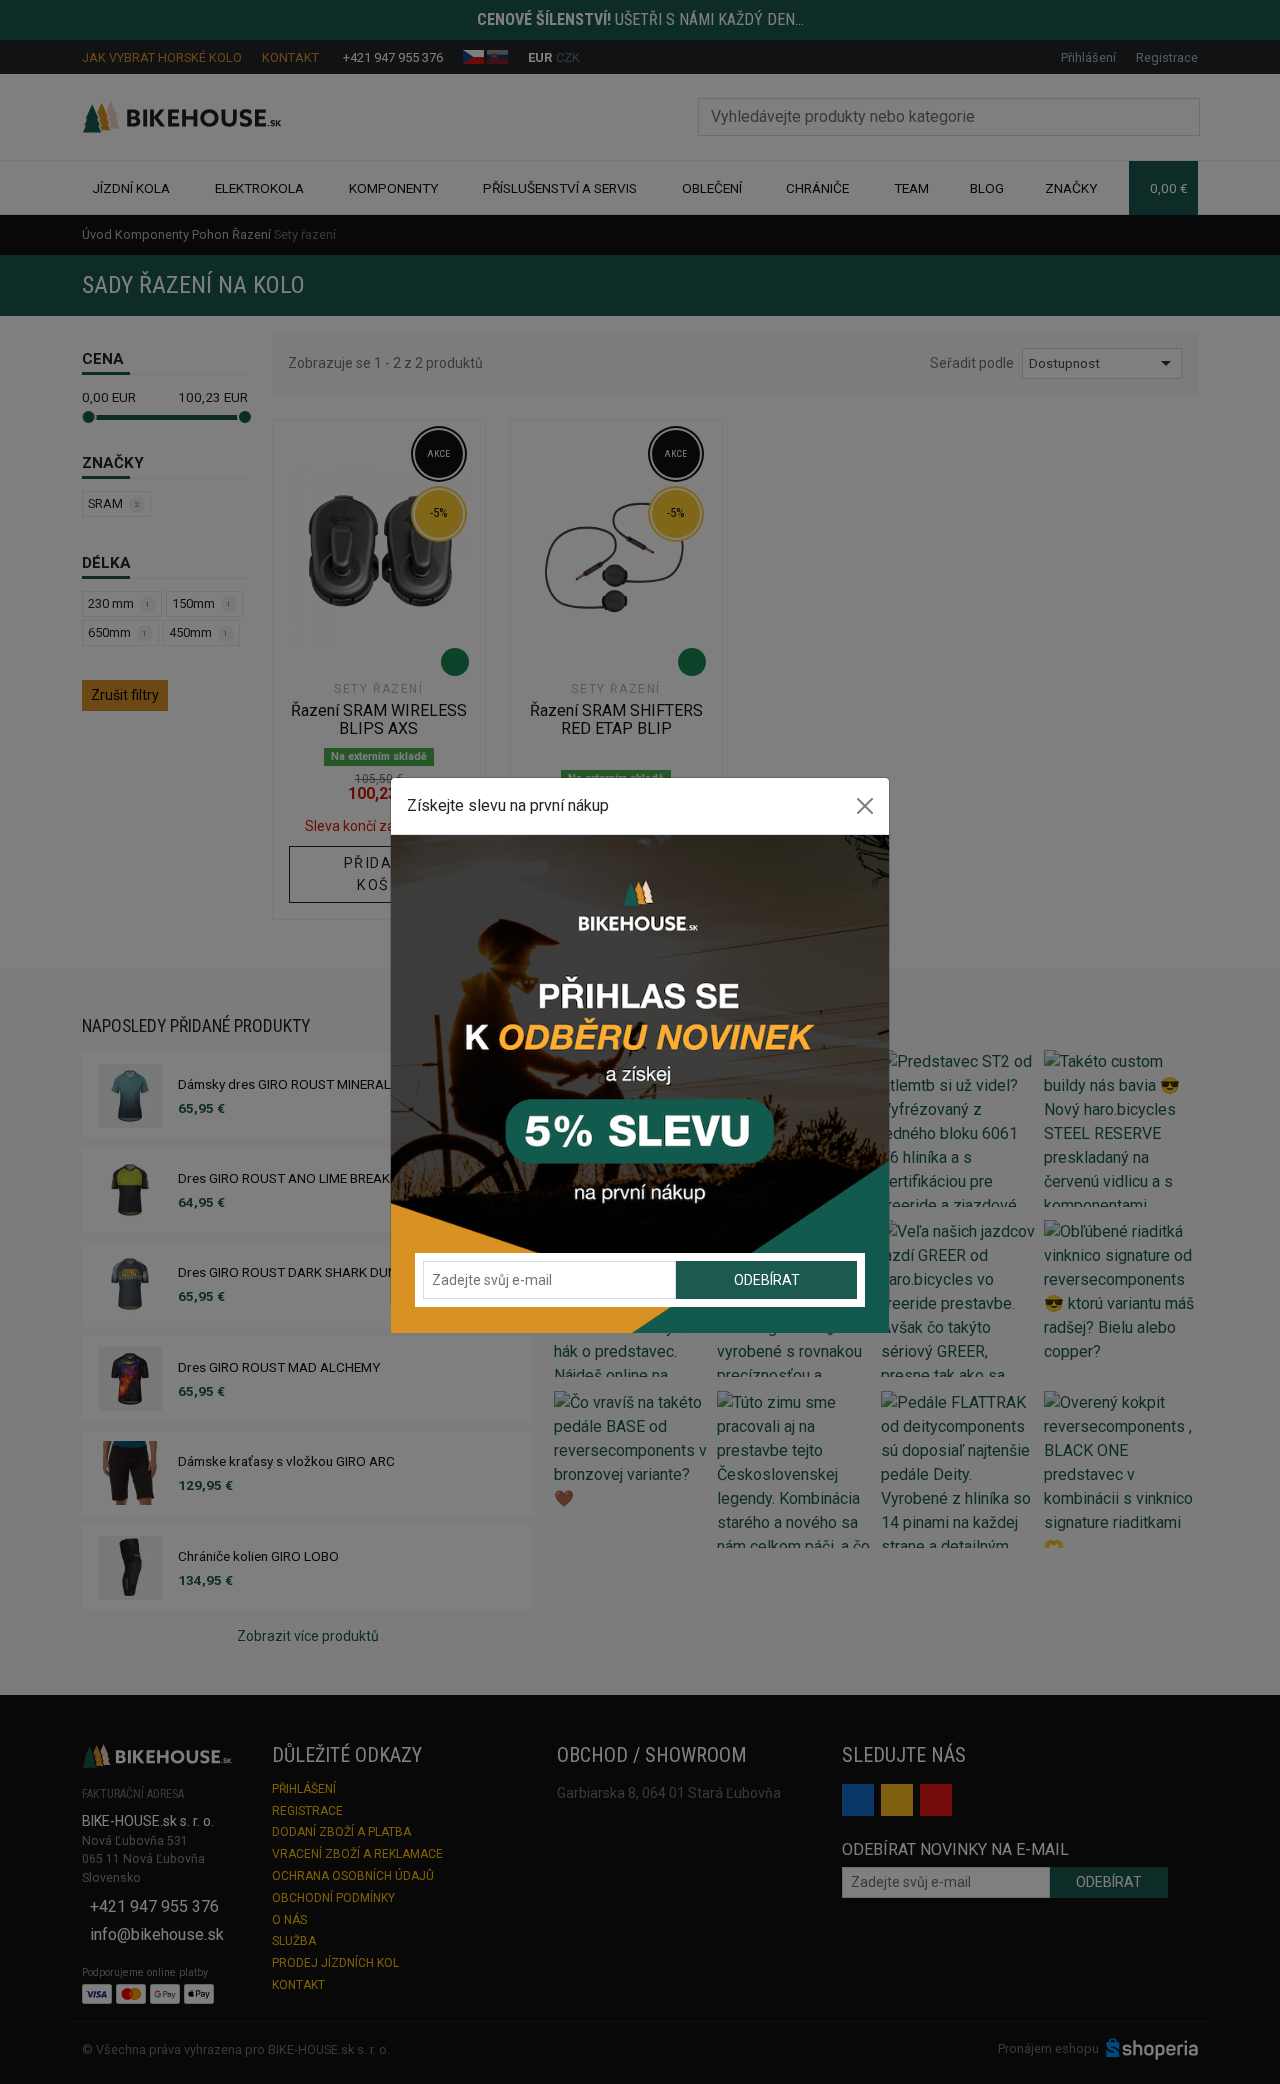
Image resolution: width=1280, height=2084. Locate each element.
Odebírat (767, 1280)
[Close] (865, 806)
